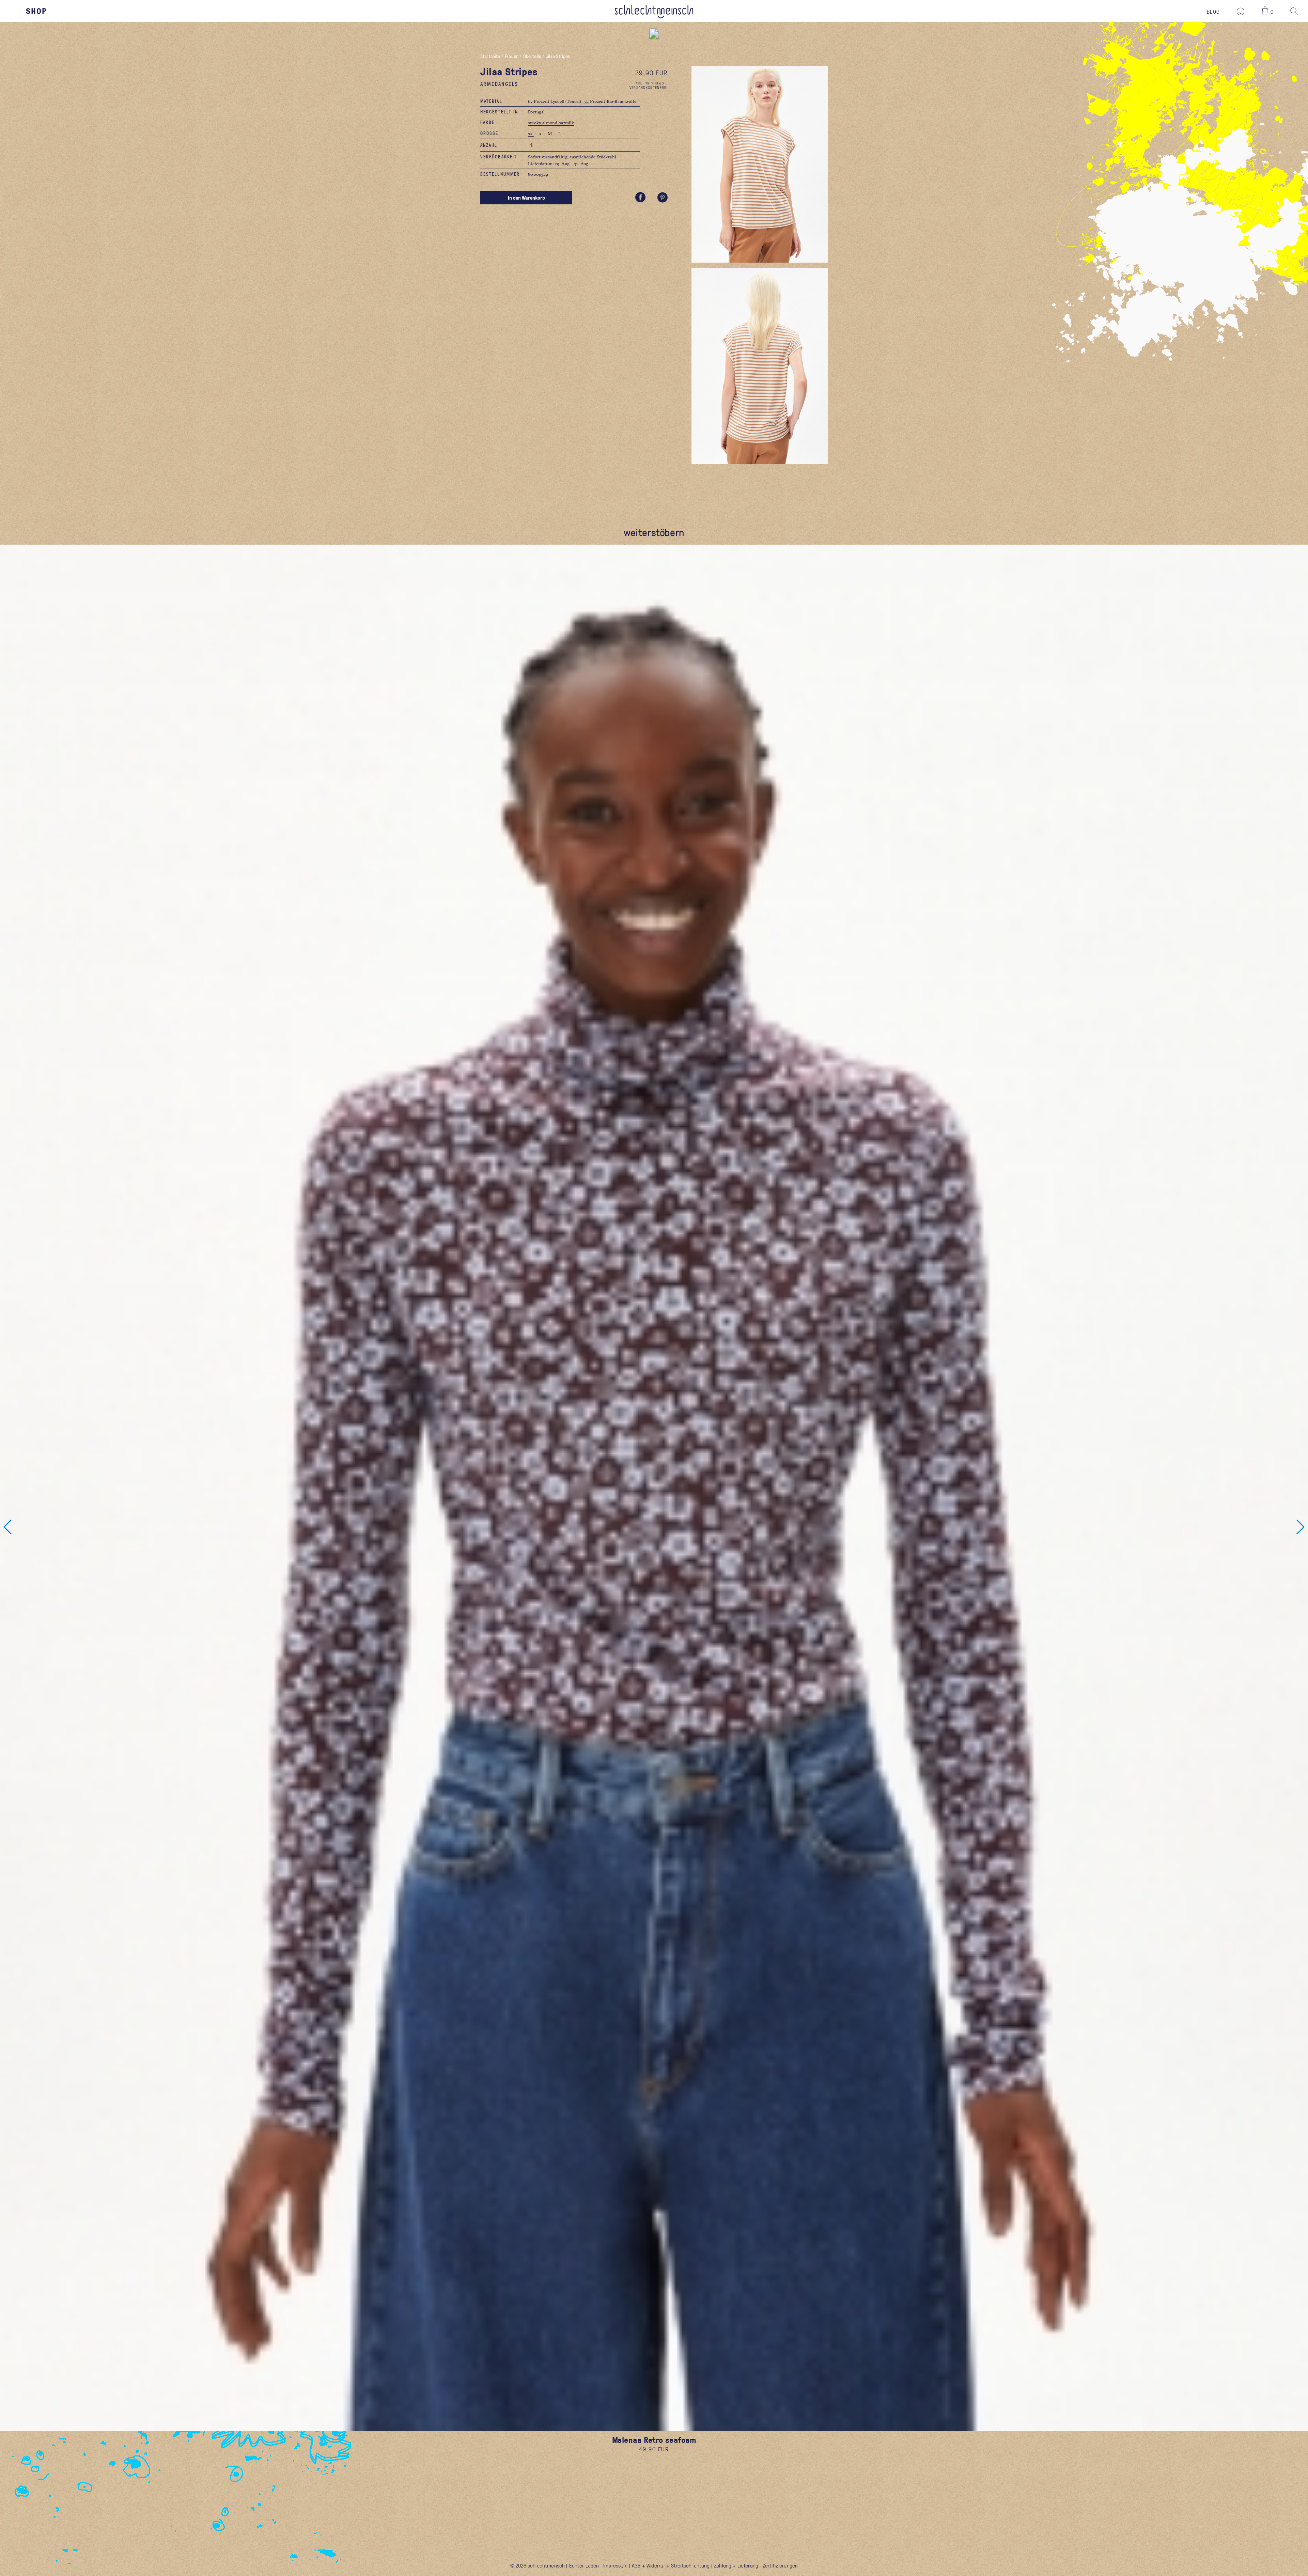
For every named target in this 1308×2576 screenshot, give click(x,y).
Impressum (615, 2565)
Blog (1213, 12)
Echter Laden (584, 2565)
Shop (36, 11)
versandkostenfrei (649, 87)
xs (531, 134)
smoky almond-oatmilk (551, 123)
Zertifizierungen (780, 2565)
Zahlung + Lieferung (736, 2565)
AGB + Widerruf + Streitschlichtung (671, 2565)
